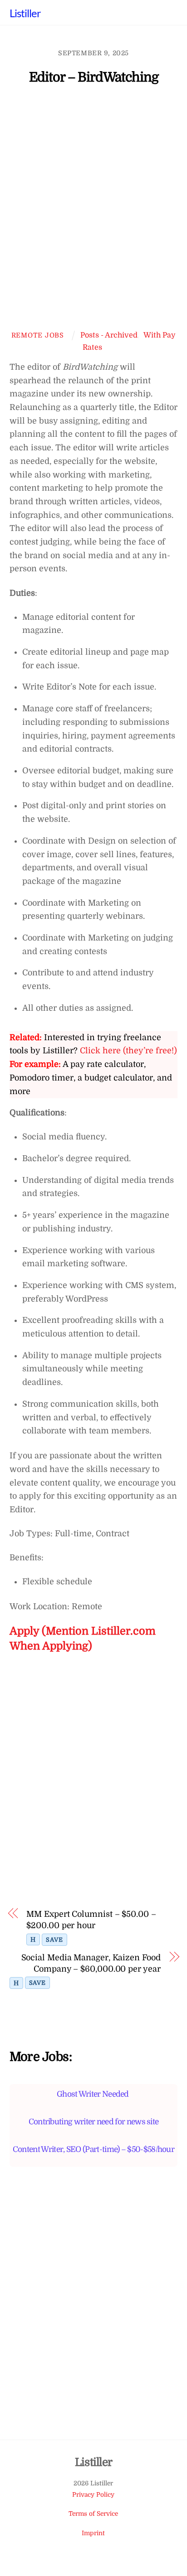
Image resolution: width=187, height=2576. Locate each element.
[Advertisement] (93, 212)
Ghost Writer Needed (93, 2094)
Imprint (93, 2533)
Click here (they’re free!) (128, 1051)
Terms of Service (93, 2514)
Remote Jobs (38, 335)
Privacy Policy (93, 2495)
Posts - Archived (109, 335)
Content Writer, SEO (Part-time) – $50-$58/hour (93, 2149)
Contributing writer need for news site (94, 2122)
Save (54, 1940)
